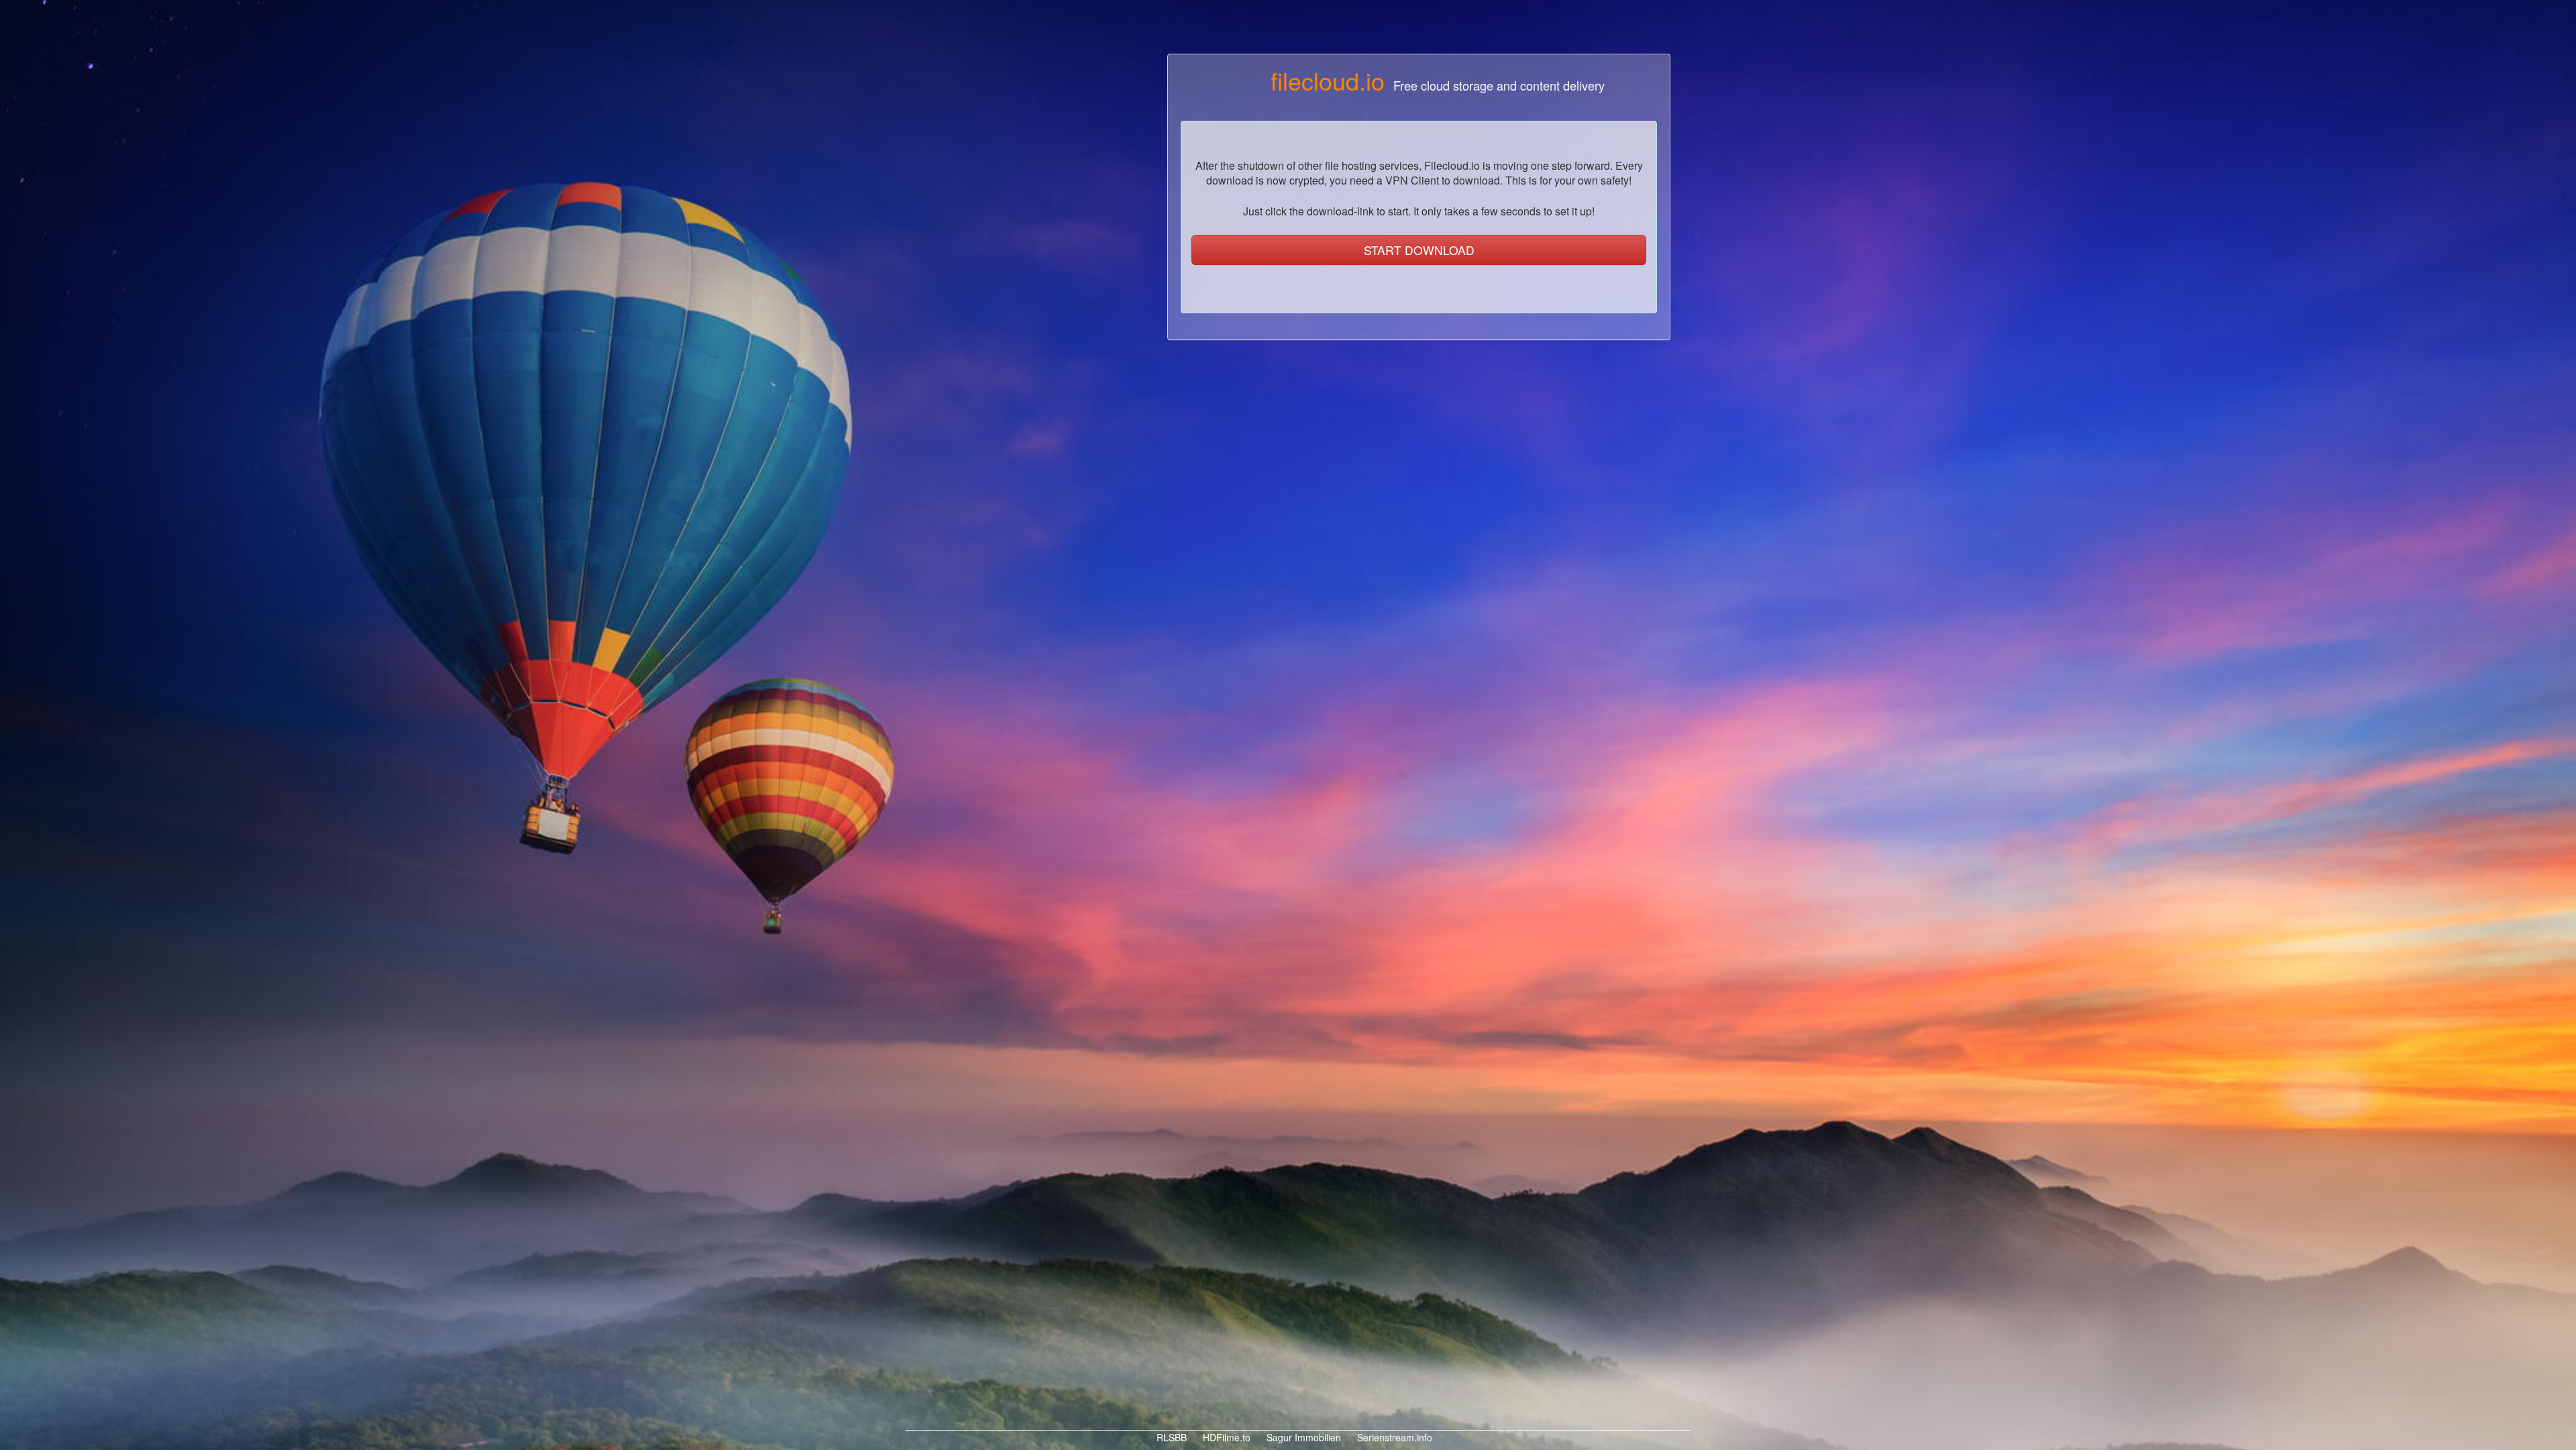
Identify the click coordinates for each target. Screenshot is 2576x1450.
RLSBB (1170, 1437)
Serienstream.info (1393, 1437)
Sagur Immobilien (1302, 1437)
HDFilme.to (1225, 1437)
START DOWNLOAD (1419, 250)
